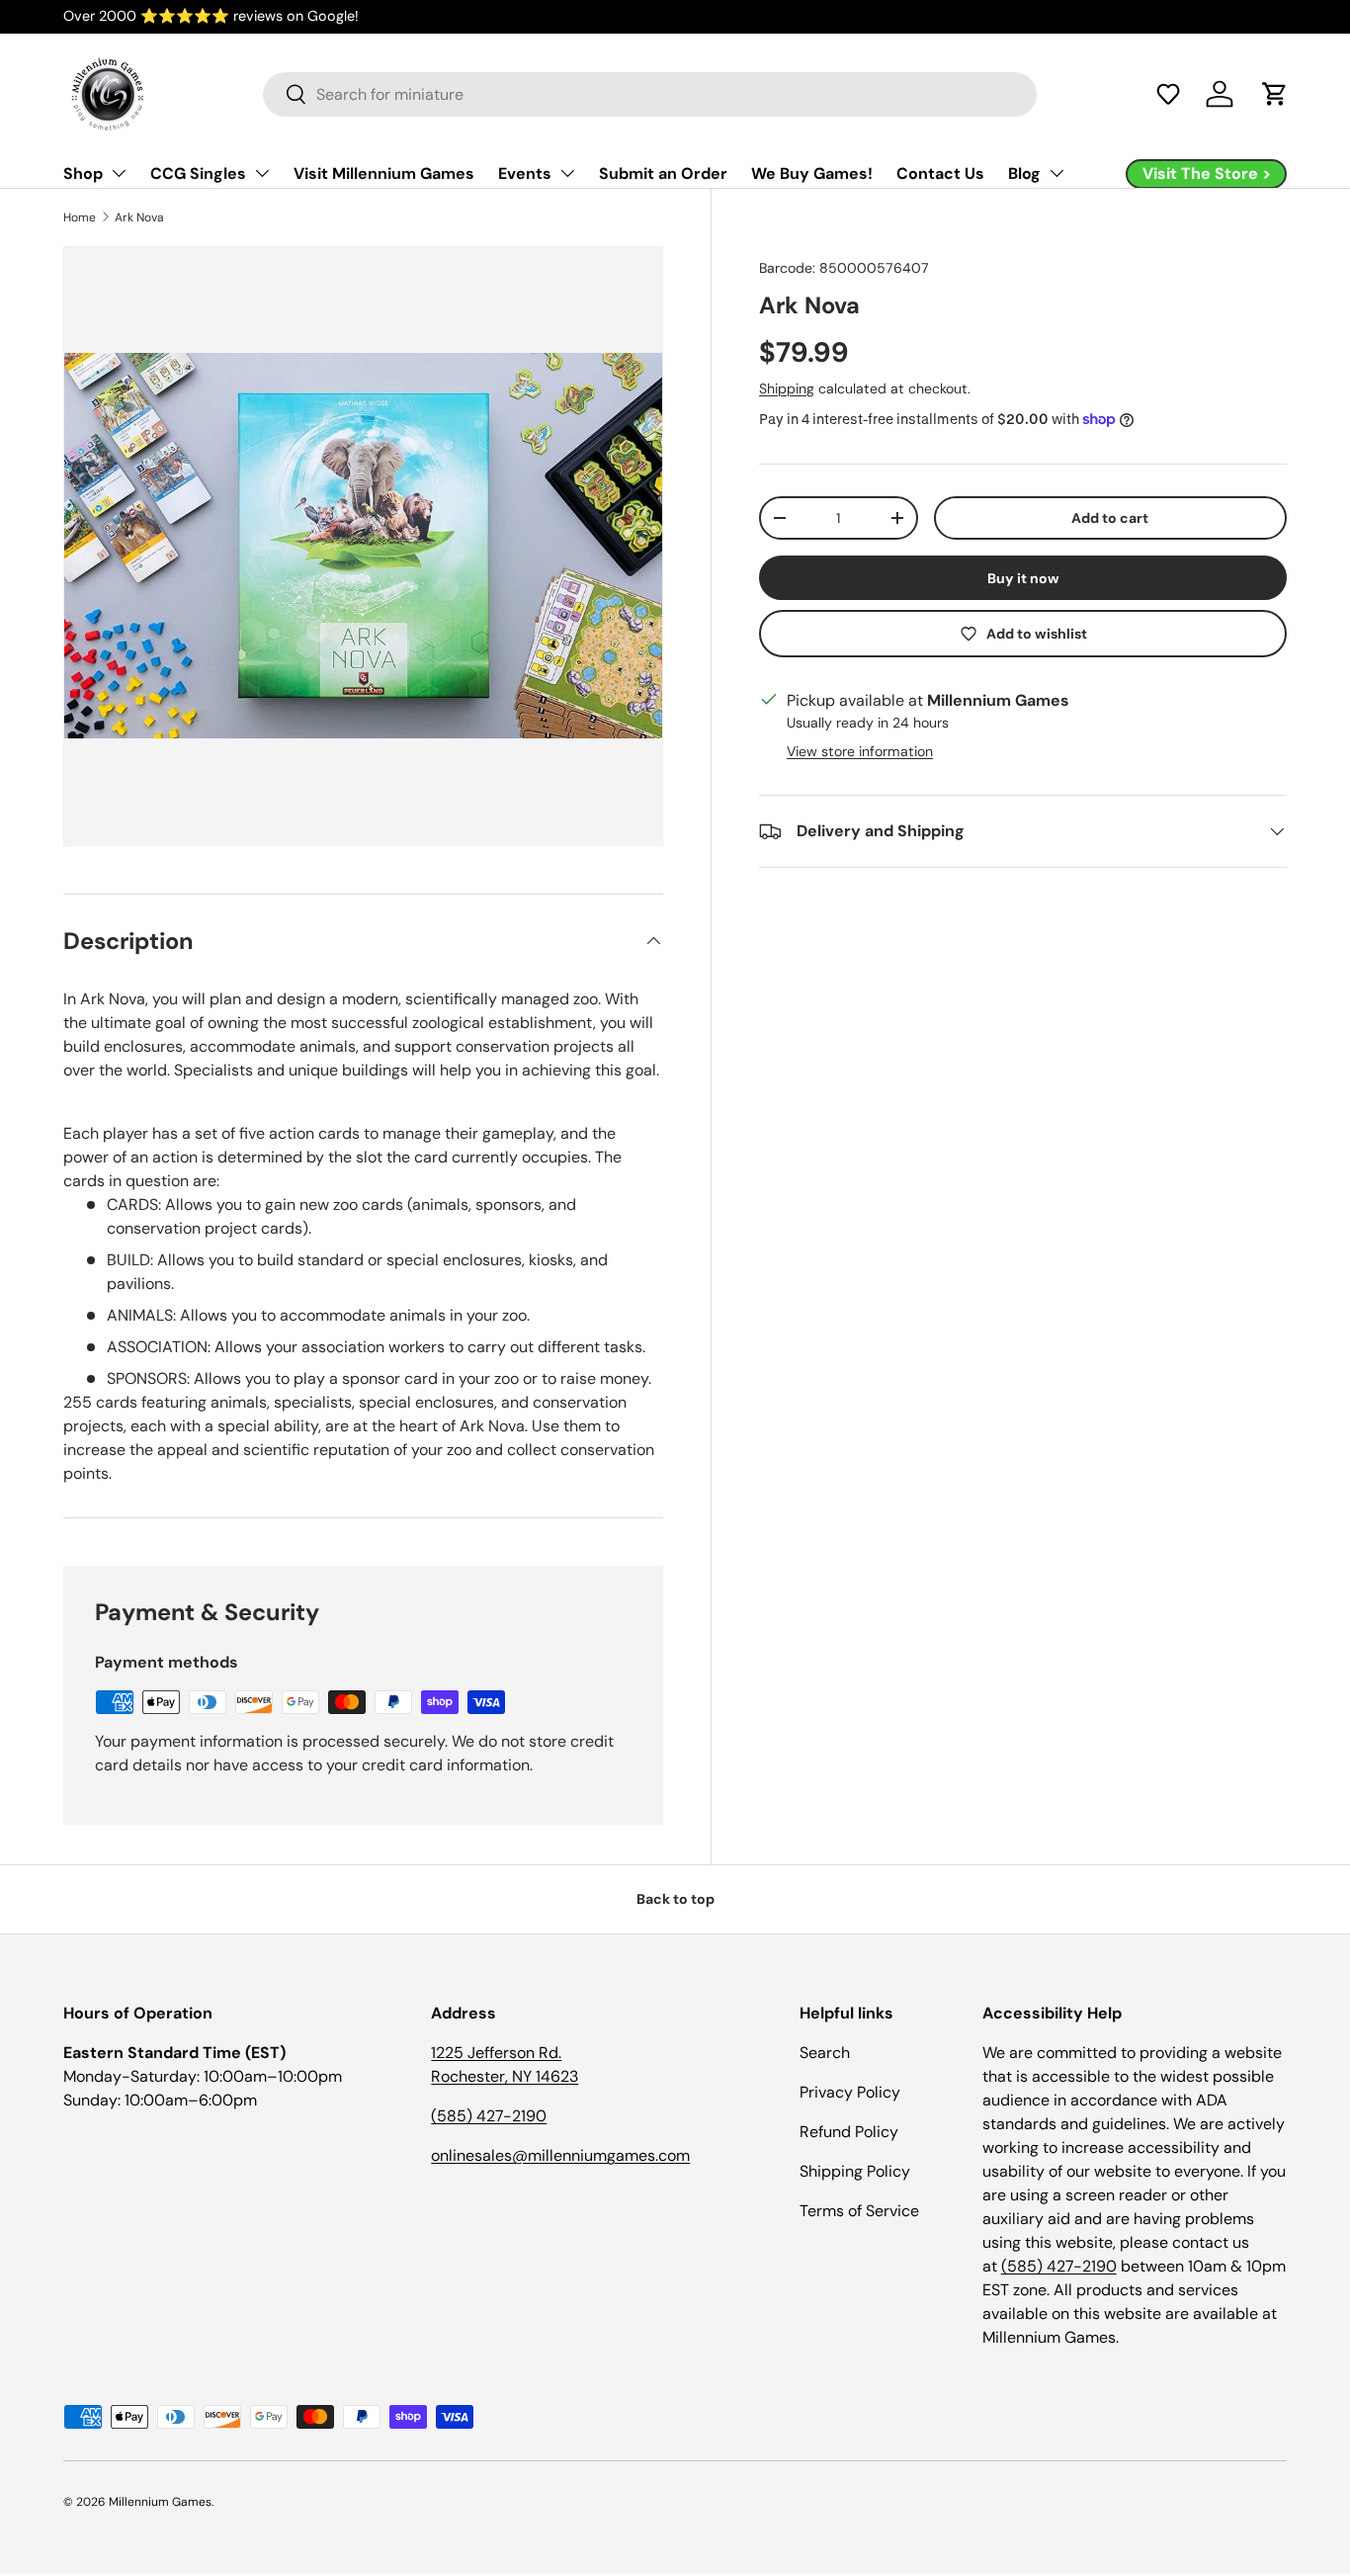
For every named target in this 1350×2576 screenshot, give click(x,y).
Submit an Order (663, 173)
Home (80, 217)
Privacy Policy (850, 2092)
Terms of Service (859, 2211)
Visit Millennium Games (384, 173)
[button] (1168, 94)
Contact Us (940, 173)
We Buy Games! (812, 173)
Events (525, 173)
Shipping (787, 388)
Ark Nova (139, 217)
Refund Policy (849, 2132)
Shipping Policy (855, 2171)
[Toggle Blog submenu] (1056, 173)
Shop (83, 173)
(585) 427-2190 (489, 2116)
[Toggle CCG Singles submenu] (262, 173)
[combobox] (650, 94)
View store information (860, 751)
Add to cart (1110, 518)
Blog (1024, 173)
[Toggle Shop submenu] (119, 173)
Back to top (675, 1899)
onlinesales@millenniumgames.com (560, 2155)
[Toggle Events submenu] (567, 173)
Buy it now (1023, 578)
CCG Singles (198, 173)
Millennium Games (160, 2502)
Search (825, 2053)
